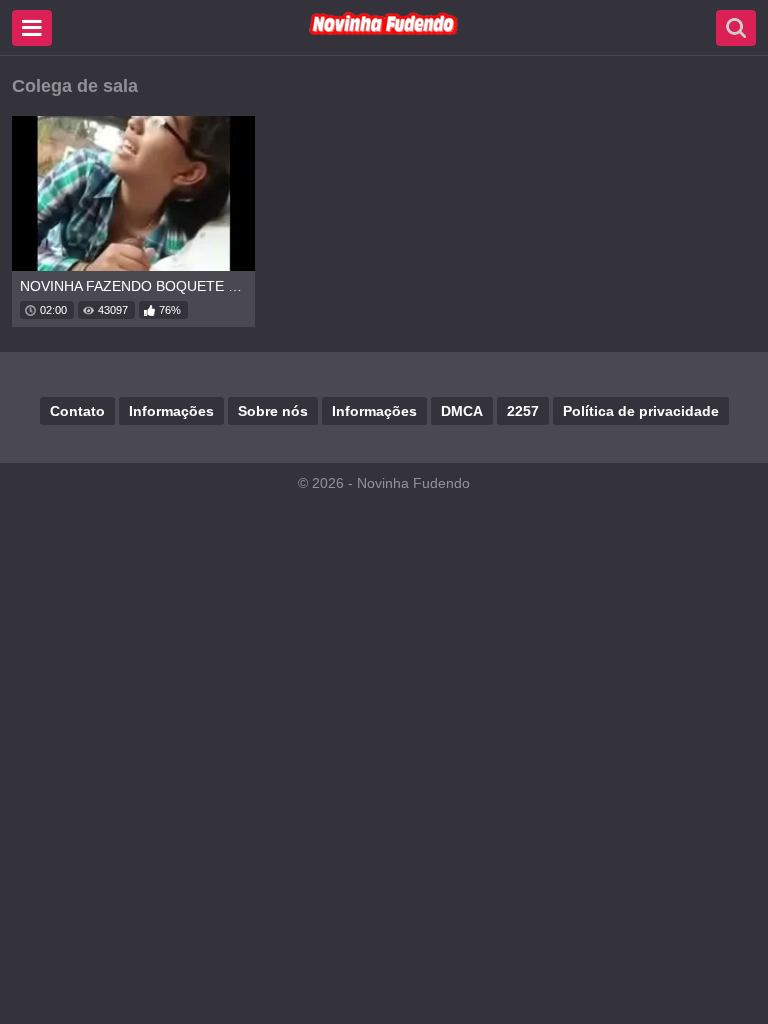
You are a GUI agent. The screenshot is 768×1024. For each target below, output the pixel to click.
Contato (77, 411)
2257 (523, 411)
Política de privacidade (641, 411)
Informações (171, 411)
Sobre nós (273, 411)
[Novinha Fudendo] (384, 31)
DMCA (462, 411)
